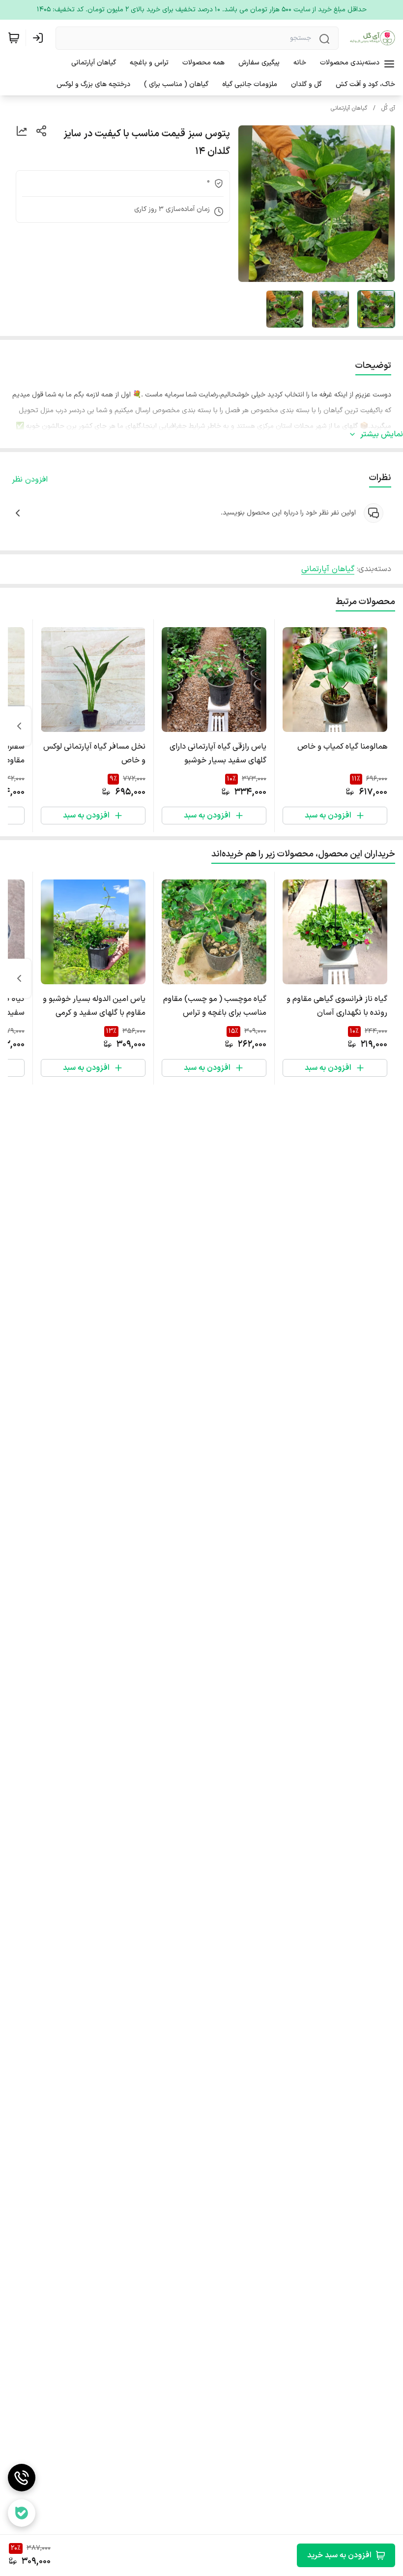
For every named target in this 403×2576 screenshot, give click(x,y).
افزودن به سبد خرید (339, 2555)
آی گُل (388, 108)
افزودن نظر (30, 480)
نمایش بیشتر (382, 434)
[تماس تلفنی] (22, 2478)
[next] (19, 726)
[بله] (22, 2513)
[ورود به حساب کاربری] (40, 38)
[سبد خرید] (14, 38)
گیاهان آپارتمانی (349, 108)
